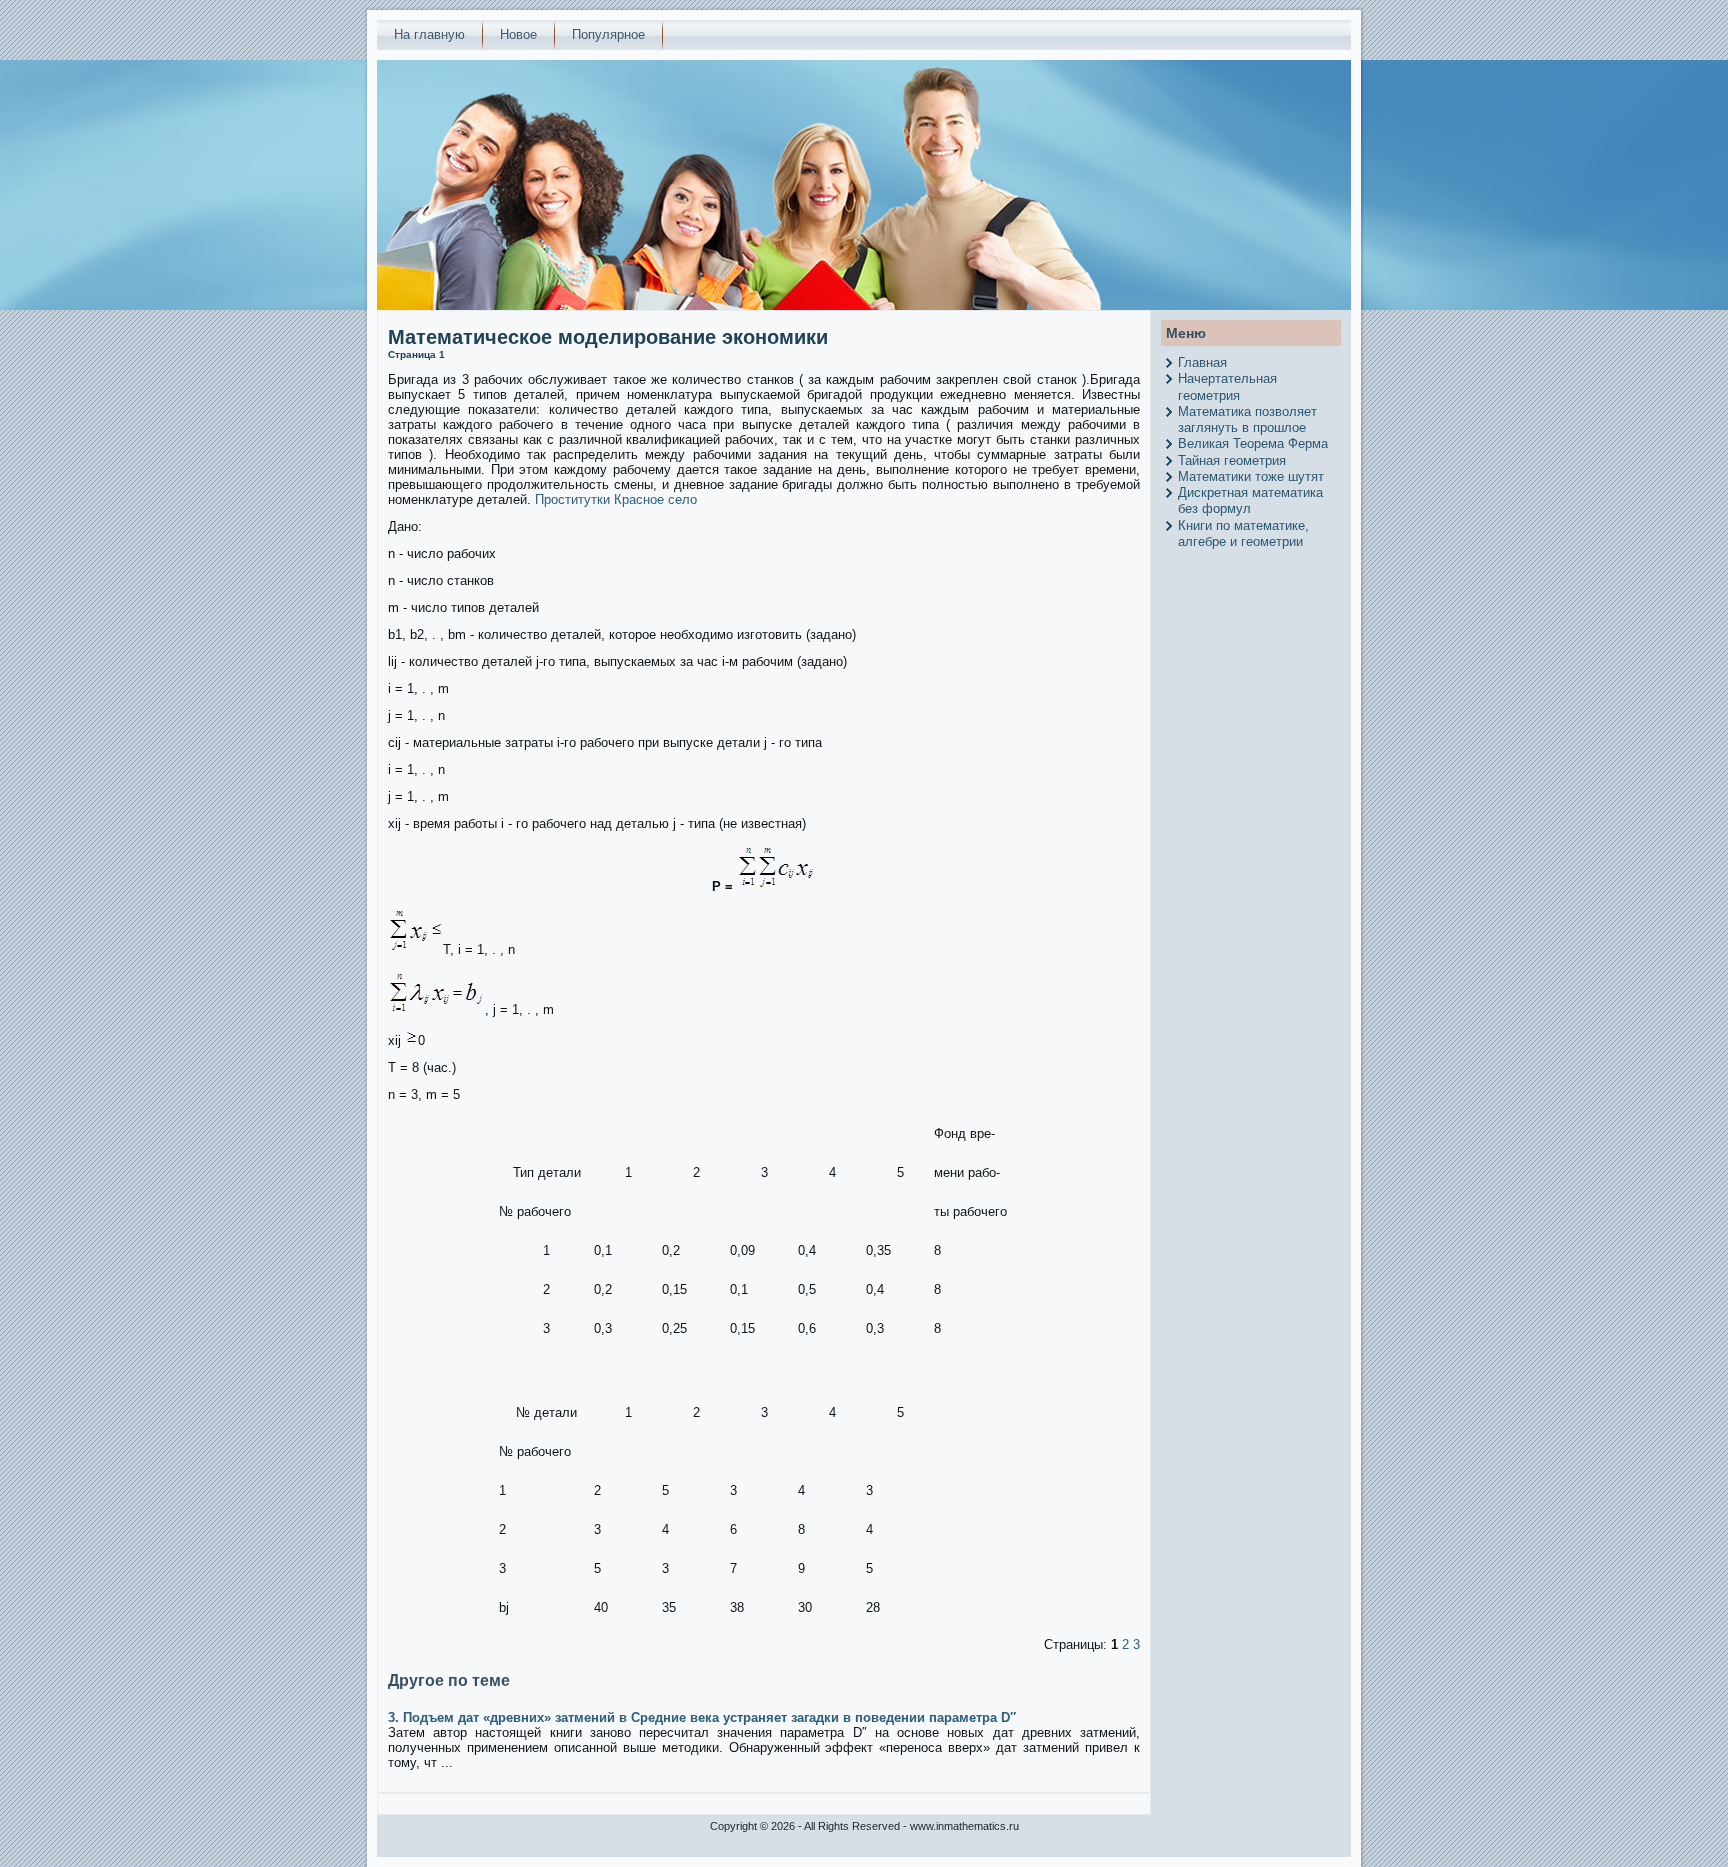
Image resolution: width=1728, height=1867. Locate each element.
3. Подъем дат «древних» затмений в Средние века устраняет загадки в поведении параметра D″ (702, 1717)
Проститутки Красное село (616, 499)
